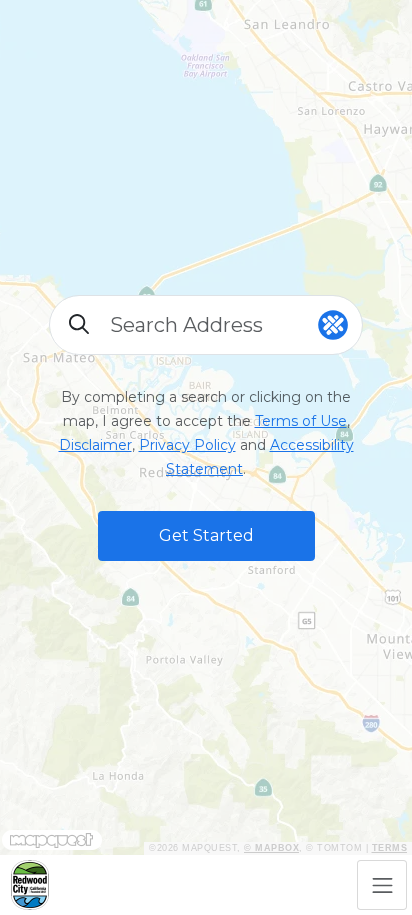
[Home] (30, 885)
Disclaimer (95, 445)
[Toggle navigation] (382, 885)
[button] (206, 536)
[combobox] (206, 325)
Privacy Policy (187, 445)
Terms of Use (301, 421)
